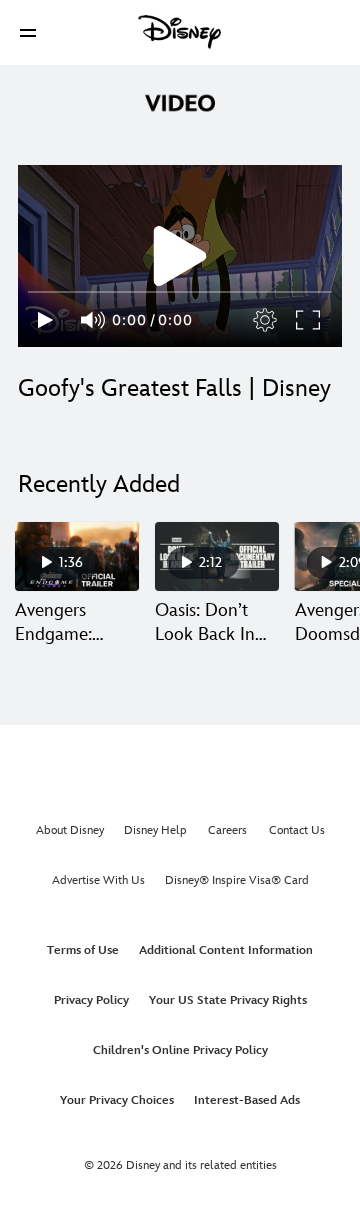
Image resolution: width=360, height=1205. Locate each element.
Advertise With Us (98, 880)
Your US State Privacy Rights (228, 1000)
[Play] (45, 320)
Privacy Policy (91, 1000)
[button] (28, 32)
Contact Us (297, 830)
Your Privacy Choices (117, 1100)
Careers (227, 830)
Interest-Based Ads (247, 1100)
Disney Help (155, 830)
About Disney (70, 830)
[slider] (180, 292)
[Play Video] (180, 256)
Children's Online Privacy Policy (180, 1050)
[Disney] (180, 32)
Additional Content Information (226, 950)
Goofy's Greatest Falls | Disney (174, 388)
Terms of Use (83, 950)
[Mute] (94, 320)
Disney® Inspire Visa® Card (237, 880)
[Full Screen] (309, 320)
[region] (180, 256)
